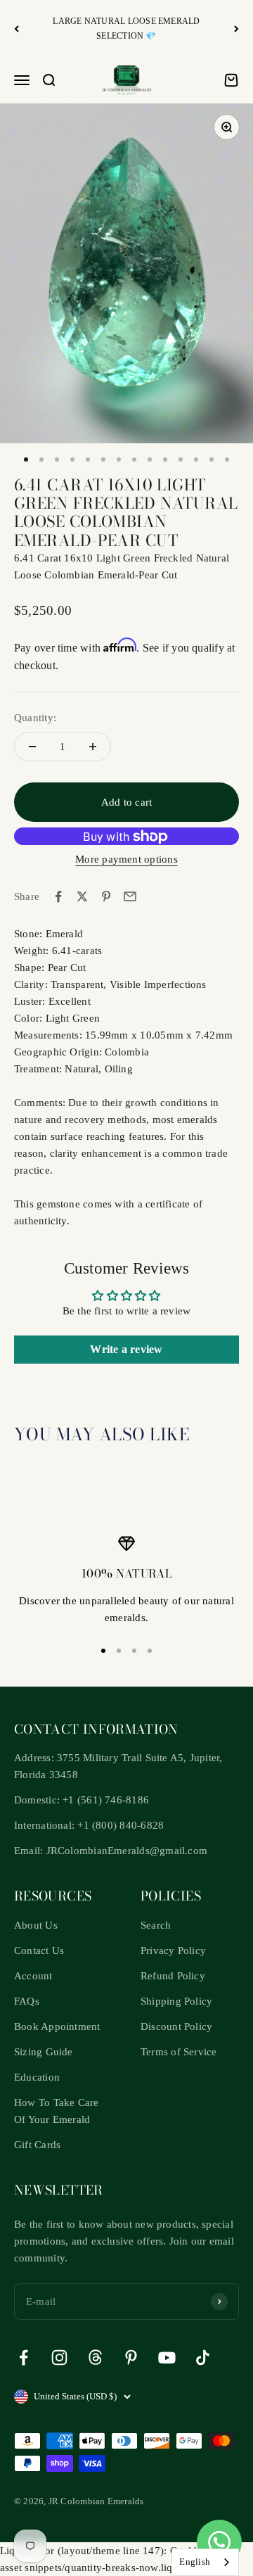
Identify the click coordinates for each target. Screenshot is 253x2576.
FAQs (27, 2001)
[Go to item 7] (119, 459)
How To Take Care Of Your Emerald (57, 2111)
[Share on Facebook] (58, 896)
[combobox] (205, 2562)
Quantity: (35, 718)
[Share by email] (130, 896)
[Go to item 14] (227, 459)
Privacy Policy (173, 1950)
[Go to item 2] (41, 459)
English (195, 2562)
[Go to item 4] (72, 459)
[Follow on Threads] (95, 2358)
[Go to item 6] (103, 459)
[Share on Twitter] (82, 896)
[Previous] (17, 28)
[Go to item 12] (196, 459)
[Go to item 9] (150, 459)
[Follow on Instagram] (59, 2358)
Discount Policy (176, 2026)
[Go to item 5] (88, 459)
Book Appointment (57, 2026)
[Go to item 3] (57, 459)
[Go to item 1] (26, 459)
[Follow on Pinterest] (131, 2358)
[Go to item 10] (165, 459)
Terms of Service (179, 2052)
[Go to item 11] (181, 459)
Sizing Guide (44, 2052)
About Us (36, 1925)
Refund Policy (173, 1976)
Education (37, 2077)
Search (156, 1925)
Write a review (126, 1349)
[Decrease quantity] (32, 747)
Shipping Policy (176, 2001)
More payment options (126, 859)
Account (33, 1976)
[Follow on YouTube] (167, 2358)
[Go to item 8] (134, 459)
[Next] (236, 28)
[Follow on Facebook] (24, 2358)
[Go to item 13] (212, 459)
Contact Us (39, 1950)
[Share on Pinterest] (106, 896)
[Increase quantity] (93, 747)
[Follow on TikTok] (203, 2358)
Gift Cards (37, 2145)
